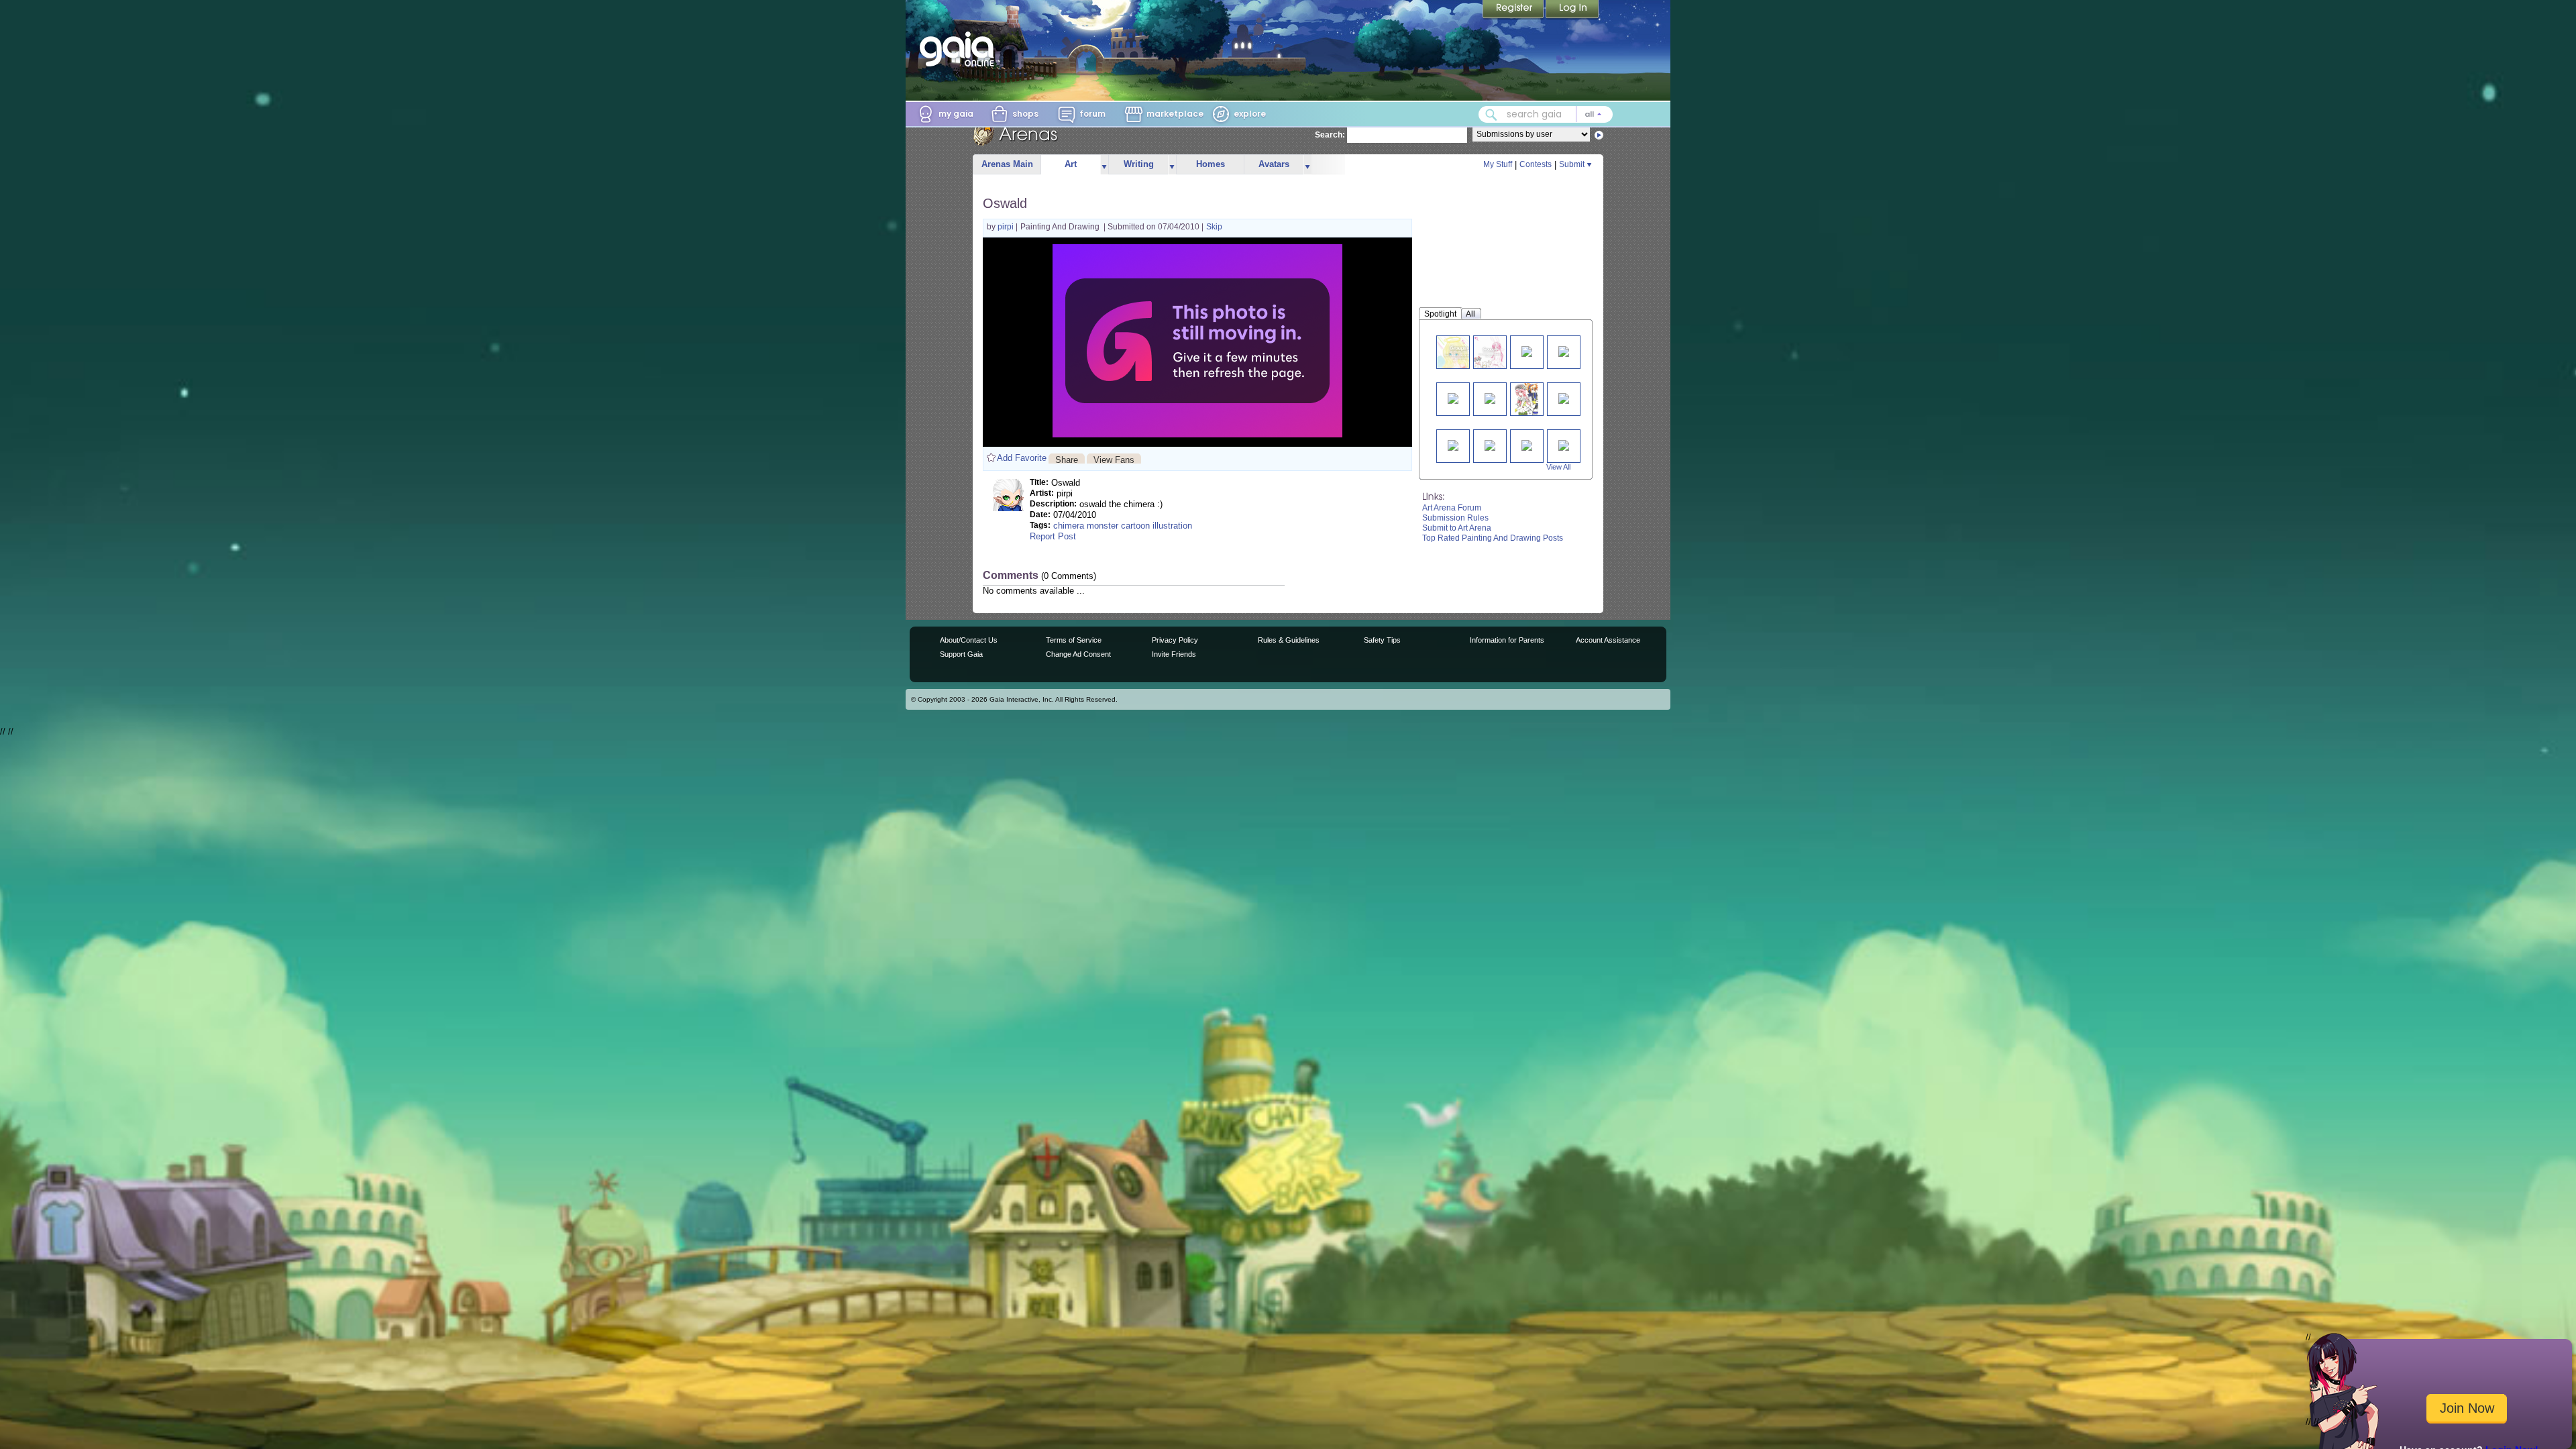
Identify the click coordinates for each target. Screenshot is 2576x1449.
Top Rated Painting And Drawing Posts (1493, 538)
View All (1558, 467)
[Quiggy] (1527, 351)
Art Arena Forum (1452, 508)
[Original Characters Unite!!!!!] (1564, 397)
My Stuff (1498, 164)
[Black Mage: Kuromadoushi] (1564, 444)
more (1104, 165)
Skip (1214, 227)
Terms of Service (1074, 640)
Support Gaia (961, 654)
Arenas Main (1007, 164)
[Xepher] (1453, 444)
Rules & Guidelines (1289, 640)
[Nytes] (1453, 397)
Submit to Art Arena (1457, 528)
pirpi (1007, 227)
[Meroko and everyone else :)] (1490, 352)
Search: (1330, 135)
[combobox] (1546, 114)
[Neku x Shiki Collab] (1527, 399)
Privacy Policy (1175, 640)
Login (1572, 10)
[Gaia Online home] (960, 49)
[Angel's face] (1460, 352)
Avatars (1274, 164)
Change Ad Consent (1078, 654)
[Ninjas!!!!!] (1527, 444)
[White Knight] (1564, 351)
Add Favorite (1022, 458)
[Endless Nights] (1490, 444)
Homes (1211, 164)
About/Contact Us (969, 640)
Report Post (1053, 536)
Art (1071, 164)
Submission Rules (1455, 518)
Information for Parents (1507, 640)
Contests (1536, 164)
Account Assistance (1608, 640)
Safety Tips (1382, 640)
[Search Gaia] (1491, 115)
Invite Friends (1174, 654)
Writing (1139, 164)
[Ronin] (1490, 397)
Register (1514, 10)
